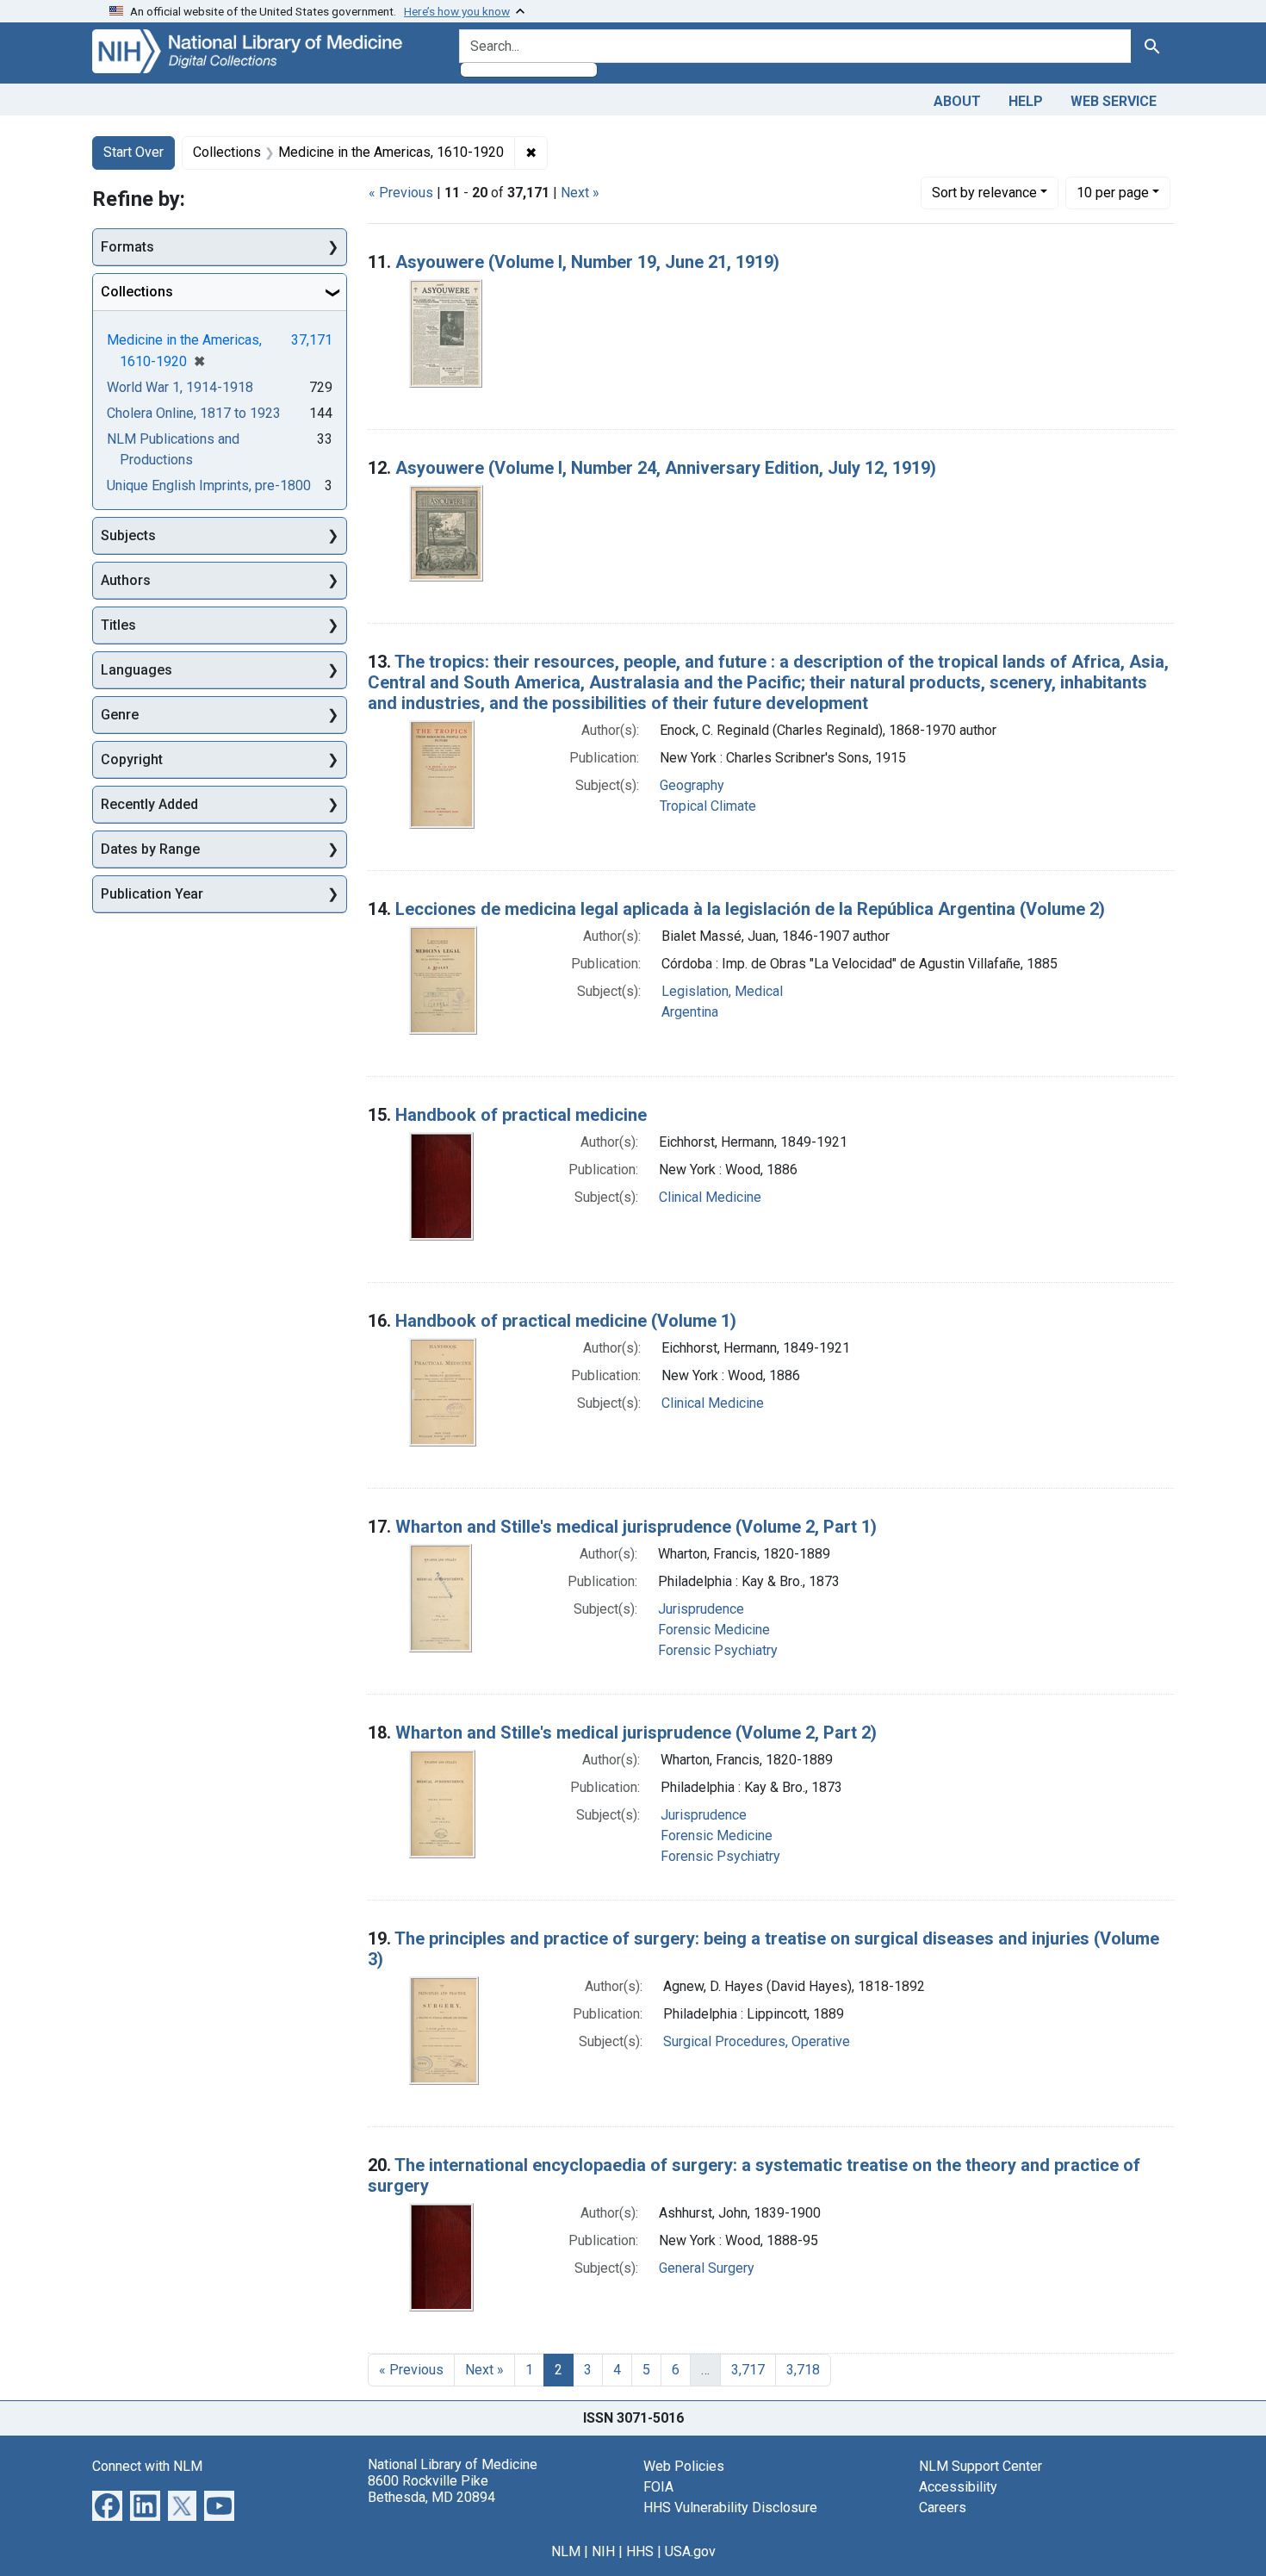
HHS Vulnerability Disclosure (730, 2508)
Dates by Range (150, 849)
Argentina (690, 1012)
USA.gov (690, 2551)
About (957, 101)
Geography (692, 785)
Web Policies (684, 2466)
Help (1026, 101)
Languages (137, 670)
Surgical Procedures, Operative (757, 2041)
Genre (120, 715)
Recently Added (149, 804)
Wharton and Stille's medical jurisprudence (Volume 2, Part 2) (636, 1733)
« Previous (401, 193)
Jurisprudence (701, 1609)
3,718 (803, 2370)
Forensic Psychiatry (718, 1650)
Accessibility (958, 2487)
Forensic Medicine (714, 1630)
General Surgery (707, 2268)
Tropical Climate (708, 806)
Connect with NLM (147, 2466)
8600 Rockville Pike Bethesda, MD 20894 (431, 2489)
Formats (127, 247)
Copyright (132, 759)
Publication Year (152, 894)
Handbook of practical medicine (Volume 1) (566, 1321)
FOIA (658, 2487)
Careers (943, 2508)
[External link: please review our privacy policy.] (107, 2504)
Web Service (1114, 101)
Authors (126, 580)
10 (1113, 192)
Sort (984, 193)
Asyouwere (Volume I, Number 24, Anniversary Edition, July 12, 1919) (666, 468)
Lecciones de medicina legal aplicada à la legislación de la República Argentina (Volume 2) (750, 909)
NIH (603, 2551)
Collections (137, 292)
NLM (566, 2551)
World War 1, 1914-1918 (180, 387)
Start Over (133, 152)
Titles (118, 625)
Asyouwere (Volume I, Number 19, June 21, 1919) (587, 262)
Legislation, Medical (722, 991)
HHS (640, 2551)
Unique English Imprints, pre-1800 (209, 485)
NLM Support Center (981, 2466)
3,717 (748, 2370)
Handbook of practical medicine (521, 1115)
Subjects (128, 535)
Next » (580, 193)
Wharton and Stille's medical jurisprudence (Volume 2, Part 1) (636, 1527)
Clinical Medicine (710, 1197)
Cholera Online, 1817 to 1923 (194, 413)
